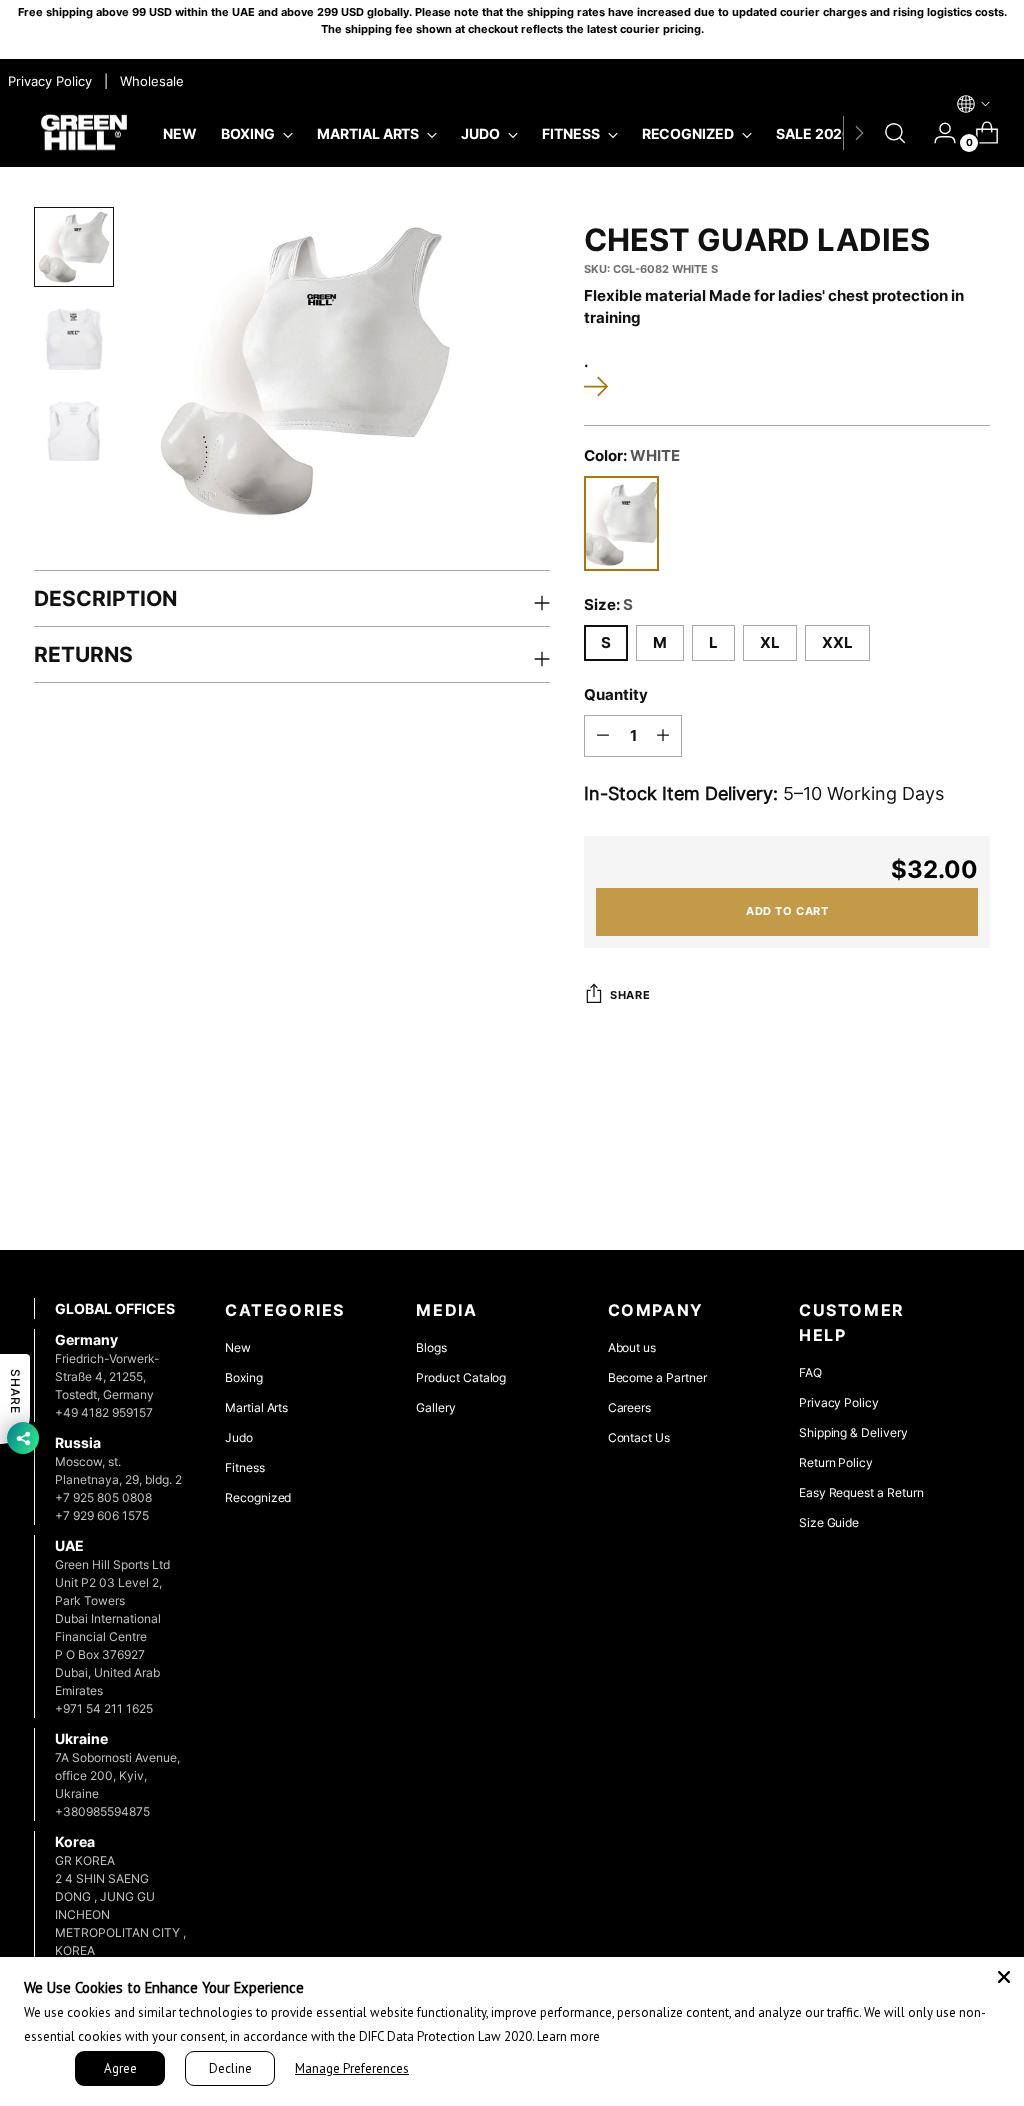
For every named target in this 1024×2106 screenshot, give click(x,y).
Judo (239, 1437)
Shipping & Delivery (853, 1432)
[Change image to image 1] (74, 247)
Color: (632, 456)
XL (770, 643)
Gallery (436, 1407)
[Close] (1004, 1977)
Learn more (568, 2036)
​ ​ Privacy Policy (48, 81)
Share (630, 995)
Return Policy (836, 1462)
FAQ (810, 1372)
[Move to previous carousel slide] (927, 1182)
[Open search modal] (895, 133)
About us (632, 1347)
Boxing (244, 1377)
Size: (608, 605)
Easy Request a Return (861, 1492)
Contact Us (639, 1437)
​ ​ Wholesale (148, 81)
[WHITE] (621, 523)
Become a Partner (657, 1377)
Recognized (258, 1497)
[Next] (859, 133)
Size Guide (829, 1522)
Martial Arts (256, 1407)
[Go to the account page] (937, 133)
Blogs (431, 1347)
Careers (630, 1407)
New (238, 1347)
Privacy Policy (839, 1402)
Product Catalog (461, 1377)
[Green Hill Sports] (84, 133)
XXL (837, 643)
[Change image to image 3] (74, 431)
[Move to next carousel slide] (973, 1181)
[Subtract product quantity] (603, 736)
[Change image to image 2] (74, 339)
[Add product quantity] (663, 736)
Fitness (245, 1467)
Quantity (616, 695)
